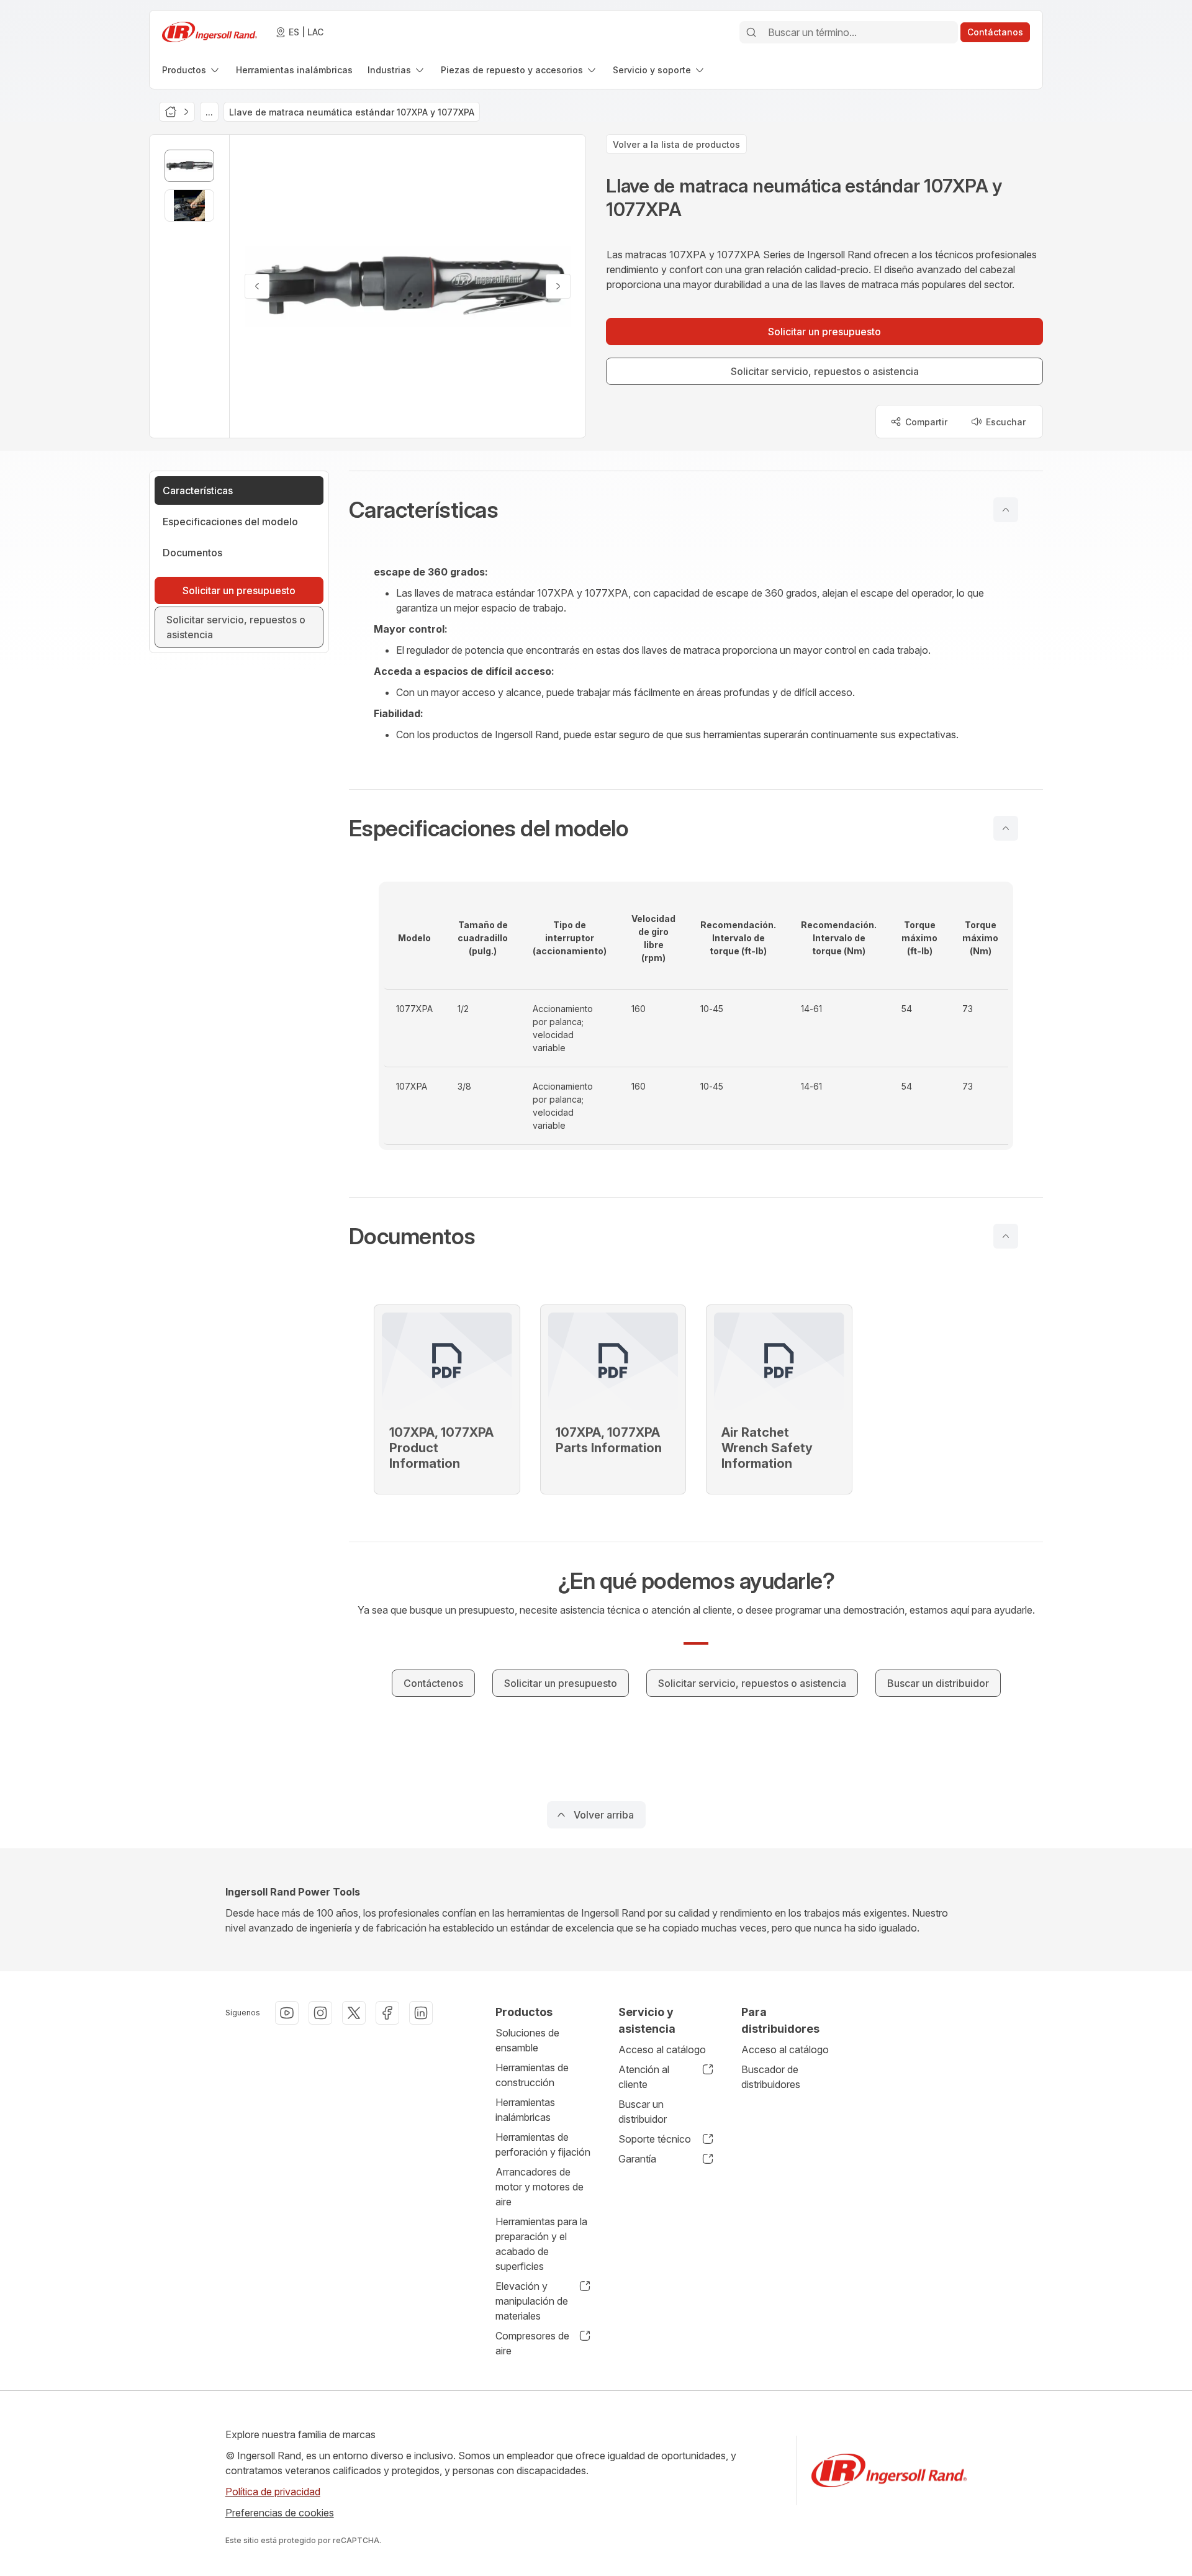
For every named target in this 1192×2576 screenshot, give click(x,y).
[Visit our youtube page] (287, 2013)
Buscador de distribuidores (771, 2077)
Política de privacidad (273, 2492)
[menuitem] (192, 70)
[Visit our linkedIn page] (421, 2013)
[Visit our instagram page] (320, 2013)
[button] (696, 510)
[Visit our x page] (354, 2013)
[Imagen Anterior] (257, 286)
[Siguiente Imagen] (558, 286)
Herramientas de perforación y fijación (543, 2144)
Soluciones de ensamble (527, 2040)
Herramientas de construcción (532, 2075)
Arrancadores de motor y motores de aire (540, 2187)
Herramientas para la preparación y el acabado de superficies (541, 2244)
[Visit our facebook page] (387, 2013)
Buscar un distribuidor (643, 2112)
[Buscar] (751, 32)
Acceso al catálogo (662, 2050)
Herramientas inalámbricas (525, 2110)
